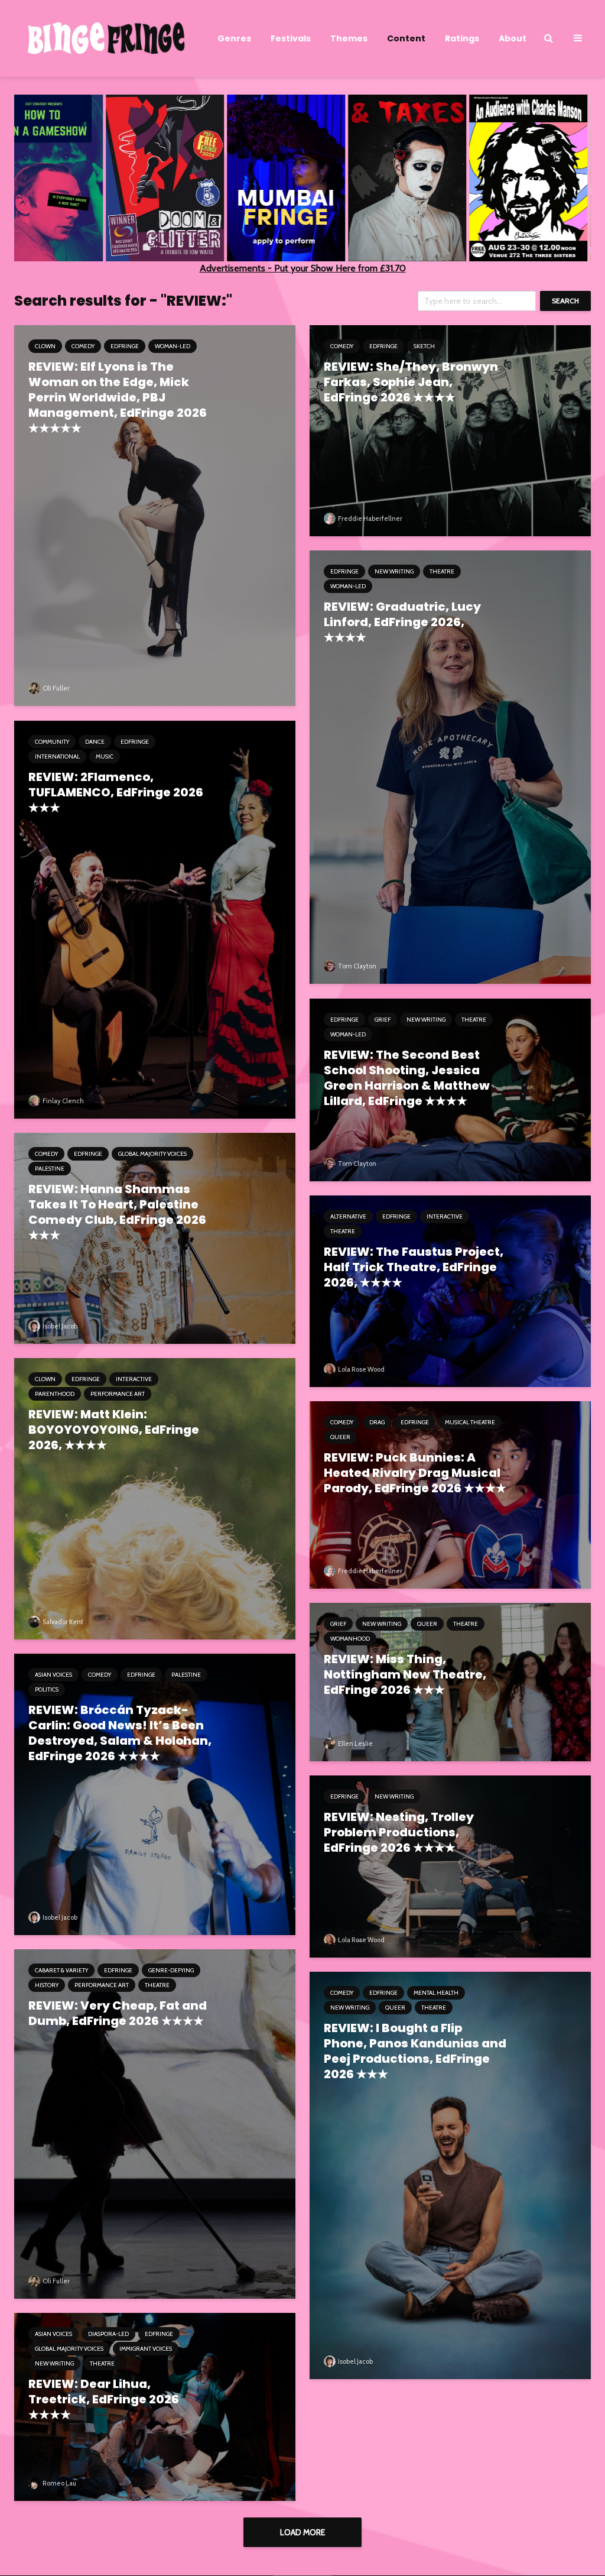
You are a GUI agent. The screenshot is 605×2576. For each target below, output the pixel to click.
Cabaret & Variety (61, 1970)
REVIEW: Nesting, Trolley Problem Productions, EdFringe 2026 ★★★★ (399, 1832)
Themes (349, 38)
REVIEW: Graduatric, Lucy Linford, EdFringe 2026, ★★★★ (402, 622)
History (47, 1985)
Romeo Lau (59, 2483)
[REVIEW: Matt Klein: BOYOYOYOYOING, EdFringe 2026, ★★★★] (155, 1498)
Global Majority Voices (152, 1154)
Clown (45, 346)
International (57, 756)
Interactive (445, 1216)
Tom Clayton (357, 966)
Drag (377, 1422)
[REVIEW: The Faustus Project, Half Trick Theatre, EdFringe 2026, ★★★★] (450, 1290)
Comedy (83, 346)
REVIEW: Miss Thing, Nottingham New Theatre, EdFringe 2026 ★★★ (405, 1674)
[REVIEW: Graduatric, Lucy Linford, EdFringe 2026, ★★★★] (450, 767)
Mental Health (436, 1993)
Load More (302, 2532)
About (513, 38)
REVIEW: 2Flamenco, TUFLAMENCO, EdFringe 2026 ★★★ (116, 792)
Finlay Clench (63, 1101)
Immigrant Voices (146, 2349)
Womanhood (350, 1639)
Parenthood (55, 1394)
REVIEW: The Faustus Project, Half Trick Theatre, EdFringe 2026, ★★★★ (414, 1267)
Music (105, 756)
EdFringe (125, 346)
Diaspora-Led (108, 2334)
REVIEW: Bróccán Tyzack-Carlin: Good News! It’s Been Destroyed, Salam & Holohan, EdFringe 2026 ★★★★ (120, 1733)
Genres (234, 38)
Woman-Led (173, 346)
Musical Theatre (470, 1422)
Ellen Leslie (355, 1744)
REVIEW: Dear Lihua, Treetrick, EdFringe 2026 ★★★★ (104, 2399)
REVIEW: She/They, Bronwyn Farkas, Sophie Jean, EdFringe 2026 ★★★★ (411, 382)
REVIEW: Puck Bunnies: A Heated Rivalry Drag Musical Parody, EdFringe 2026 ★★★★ (415, 1473)
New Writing (394, 571)
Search (565, 301)
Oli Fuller (56, 688)
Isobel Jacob (59, 1326)
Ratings (462, 38)
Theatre (442, 571)
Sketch (424, 346)
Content (406, 38)
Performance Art (118, 1394)
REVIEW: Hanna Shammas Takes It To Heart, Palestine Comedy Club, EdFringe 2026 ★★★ (117, 1212)
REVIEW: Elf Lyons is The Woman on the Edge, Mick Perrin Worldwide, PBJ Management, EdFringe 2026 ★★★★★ (118, 397)
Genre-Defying (171, 1970)
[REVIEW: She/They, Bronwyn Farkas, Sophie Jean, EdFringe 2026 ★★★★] (450, 430)
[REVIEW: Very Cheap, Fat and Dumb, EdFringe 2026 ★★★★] (155, 2123)
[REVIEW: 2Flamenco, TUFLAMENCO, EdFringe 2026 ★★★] (155, 918)
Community (52, 742)
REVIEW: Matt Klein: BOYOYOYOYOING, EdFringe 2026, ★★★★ (114, 1430)
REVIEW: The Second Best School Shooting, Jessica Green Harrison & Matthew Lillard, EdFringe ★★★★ (407, 1078)
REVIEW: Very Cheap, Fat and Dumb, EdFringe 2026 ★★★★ (118, 2013)
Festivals (291, 38)
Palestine (50, 1169)
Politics (47, 1689)
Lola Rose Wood (361, 1369)
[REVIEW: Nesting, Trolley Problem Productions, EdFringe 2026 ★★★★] (450, 1866)
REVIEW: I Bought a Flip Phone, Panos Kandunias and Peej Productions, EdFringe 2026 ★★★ (415, 2051)
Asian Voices (53, 1675)
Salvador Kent (62, 1622)
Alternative (348, 1216)
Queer (340, 1437)
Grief (383, 1020)
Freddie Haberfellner (370, 519)
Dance (95, 742)
